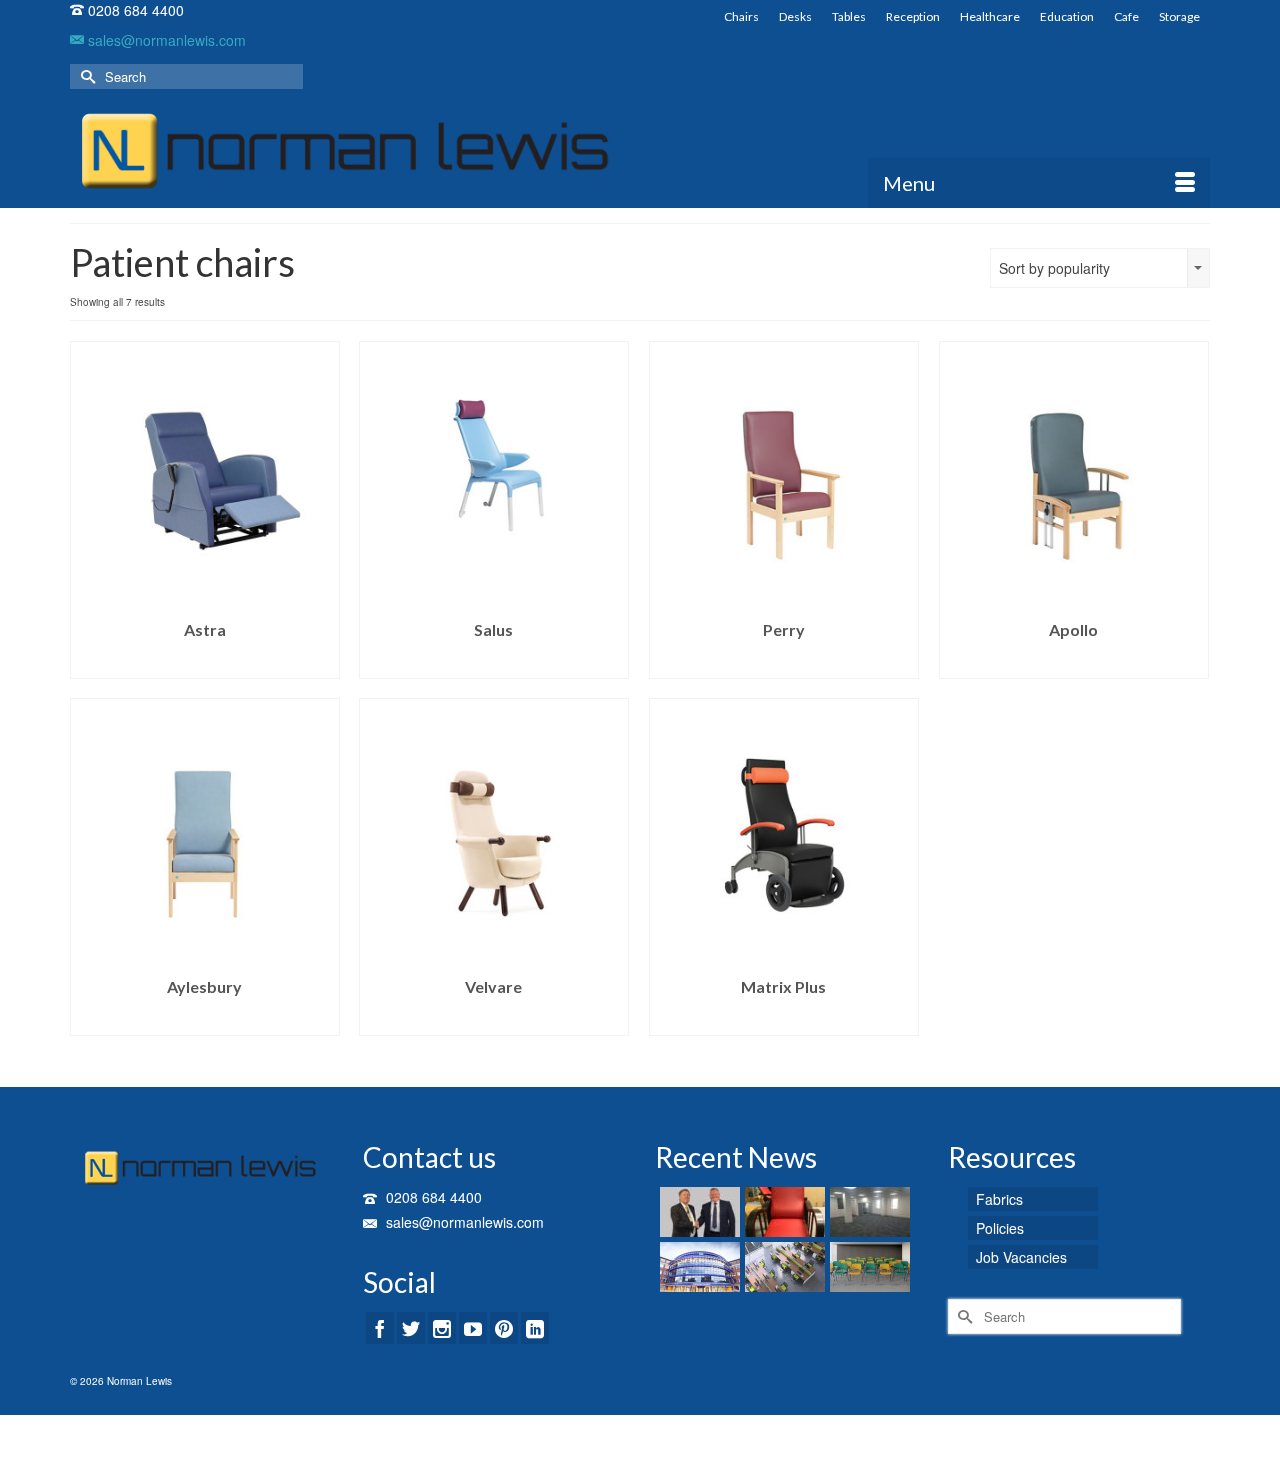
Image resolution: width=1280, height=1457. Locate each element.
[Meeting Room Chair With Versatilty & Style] (867, 1267)
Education (1067, 16)
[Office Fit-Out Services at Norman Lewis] (782, 1267)
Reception (913, 16)
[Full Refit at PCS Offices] (867, 1212)
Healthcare (990, 16)
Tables (849, 16)
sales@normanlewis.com (165, 40)
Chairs (741, 16)
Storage (1179, 16)
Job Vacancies (1021, 1257)
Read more (204, 663)
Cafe (1126, 16)
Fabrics (999, 1199)
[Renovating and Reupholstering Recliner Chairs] (782, 1212)
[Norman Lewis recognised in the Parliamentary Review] (697, 1212)
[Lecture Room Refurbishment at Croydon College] (697, 1267)
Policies (1000, 1228)
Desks (795, 16)
